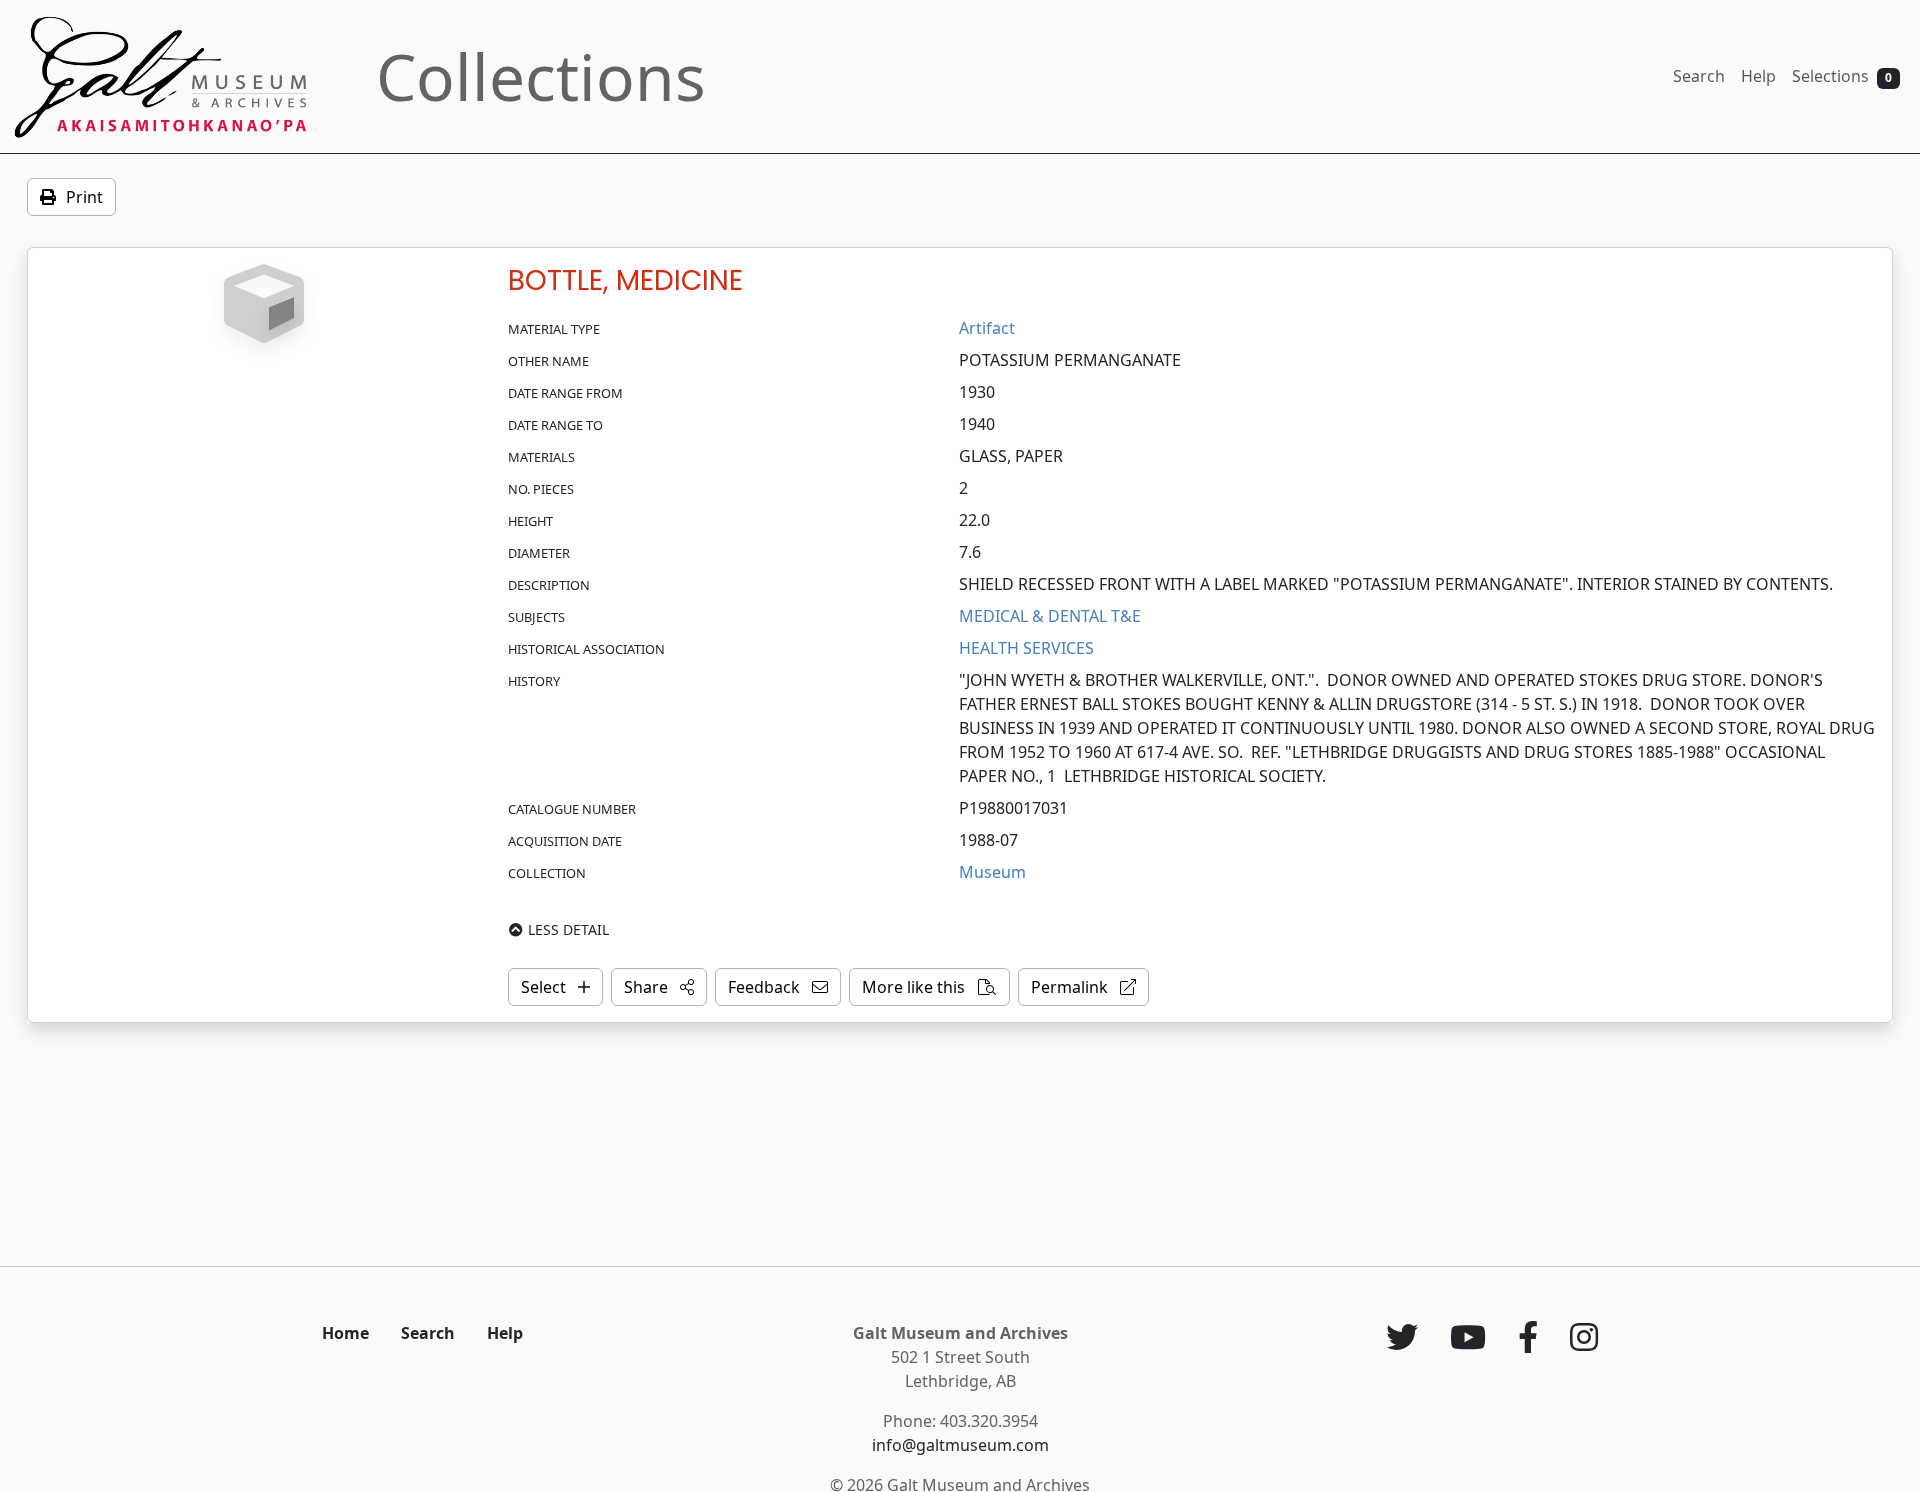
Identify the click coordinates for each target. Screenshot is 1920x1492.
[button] (659, 987)
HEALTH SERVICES (1026, 648)
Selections (1842, 76)
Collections (541, 76)
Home (345, 1333)
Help (1758, 76)
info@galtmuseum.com (960, 1445)
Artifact (987, 328)
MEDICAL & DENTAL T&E (1050, 616)
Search (1699, 76)
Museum (992, 872)
